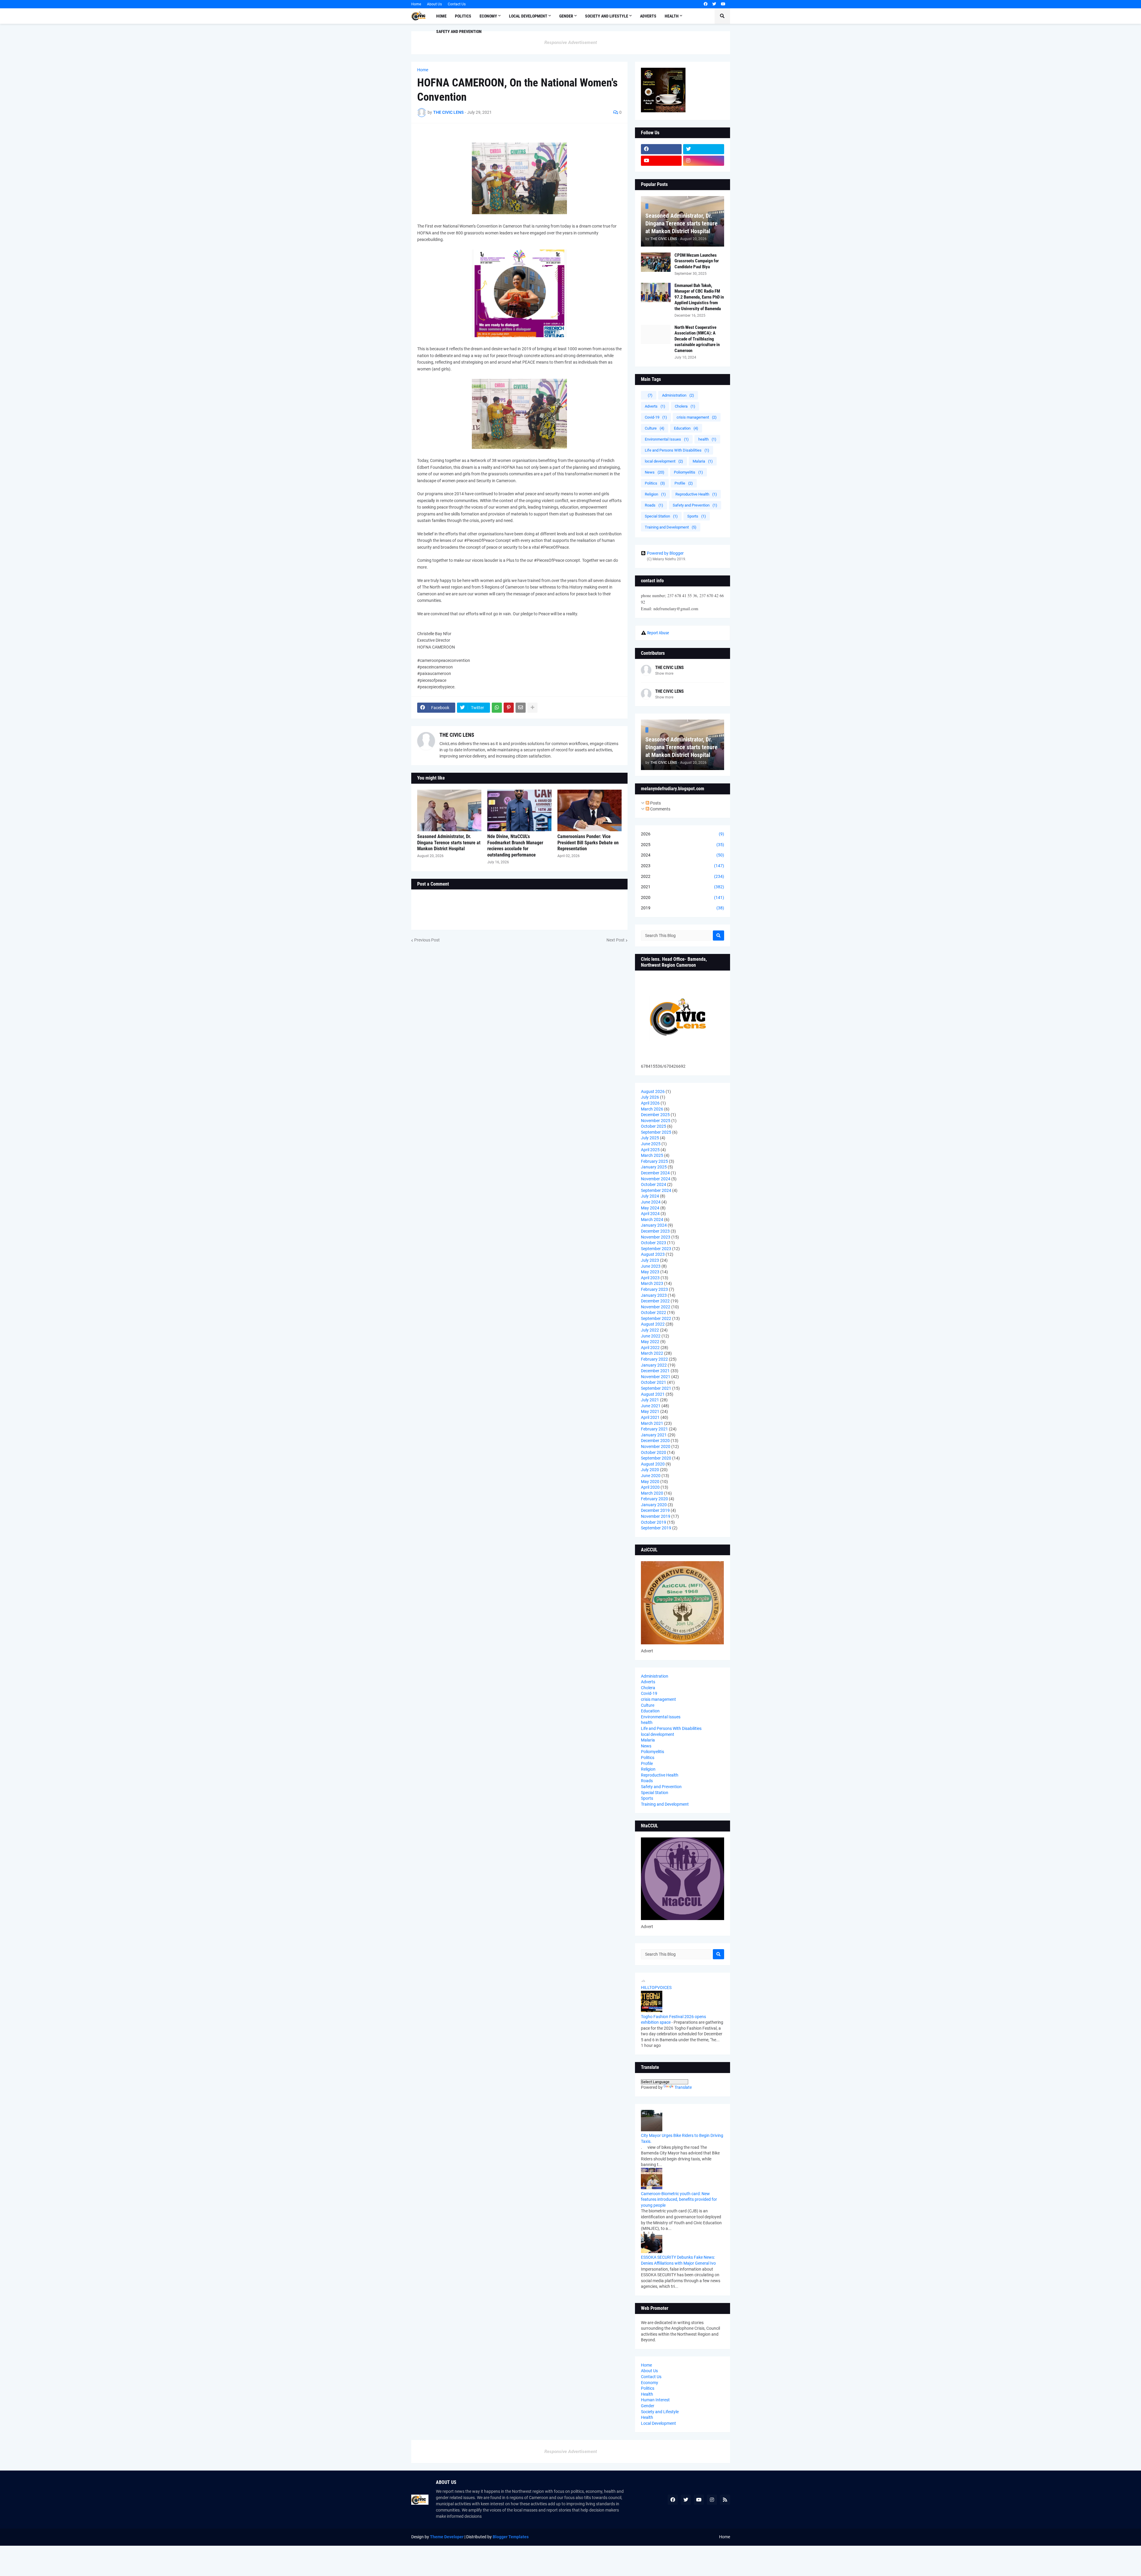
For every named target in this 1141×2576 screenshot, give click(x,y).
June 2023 (651, 1266)
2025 (683, 845)
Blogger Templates (511, 2537)
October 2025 (654, 1126)
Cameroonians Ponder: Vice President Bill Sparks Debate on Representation (588, 843)
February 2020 (654, 1499)
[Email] (521, 708)
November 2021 (656, 1377)
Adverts (655, 406)
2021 (683, 887)
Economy (650, 2383)
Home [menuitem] (441, 16)
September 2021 (656, 1388)
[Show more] (532, 708)
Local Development (658, 2423)
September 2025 (656, 1132)
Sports (697, 516)
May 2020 (650, 1482)
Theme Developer (447, 2537)
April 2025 (650, 1150)
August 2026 (653, 1091)
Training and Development (671, 527)
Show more (664, 673)
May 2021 (650, 1411)
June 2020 (651, 1476)
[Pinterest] (509, 708)
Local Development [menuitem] (528, 16)
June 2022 (651, 1336)
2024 (683, 855)
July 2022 (650, 1330)
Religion (655, 494)
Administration (678, 395)
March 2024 (652, 1220)
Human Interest (655, 2400)
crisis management (697, 417)
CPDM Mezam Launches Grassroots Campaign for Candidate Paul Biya (697, 261)
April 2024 (650, 1214)
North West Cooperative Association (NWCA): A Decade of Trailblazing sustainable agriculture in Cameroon (697, 339)
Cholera (685, 406)
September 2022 (656, 1318)
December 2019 (655, 1510)
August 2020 (653, 1464)
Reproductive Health (696, 494)
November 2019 (656, 1516)
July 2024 (650, 1196)
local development (664, 461)
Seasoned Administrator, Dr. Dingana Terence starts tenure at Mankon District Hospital (449, 843)
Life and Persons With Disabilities (677, 450)
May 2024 (650, 1208)
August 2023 (653, 1254)
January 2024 (654, 1225)
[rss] (725, 2500)
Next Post (616, 940)
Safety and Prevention (695, 505)
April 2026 (650, 1103)
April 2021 (650, 1417)
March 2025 (652, 1155)
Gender (648, 2406)
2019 (683, 908)
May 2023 (650, 1272)
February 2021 (654, 1429)
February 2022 (654, 1359)
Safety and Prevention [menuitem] (459, 31)
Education (686, 428)
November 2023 (656, 1237)
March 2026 (652, 1109)
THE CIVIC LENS (457, 735)
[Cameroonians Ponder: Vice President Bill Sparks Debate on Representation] (590, 810)
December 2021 (655, 1371)
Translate (683, 2087)
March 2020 (652, 1493)
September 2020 (656, 1458)
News (655, 472)
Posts (655, 803)
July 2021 (650, 1400)
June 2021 (651, 1406)
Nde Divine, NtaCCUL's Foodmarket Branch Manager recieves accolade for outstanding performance (515, 846)
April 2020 (650, 1487)
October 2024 (654, 1184)
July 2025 (650, 1138)
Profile (684, 483)
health (707, 439)
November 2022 (656, 1307)
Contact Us (457, 4)
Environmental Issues (667, 439)
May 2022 (650, 1342)
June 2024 (651, 1202)
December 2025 (655, 1115)
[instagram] (704, 161)
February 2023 (654, 1289)
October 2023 (654, 1243)
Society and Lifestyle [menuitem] (607, 16)
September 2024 (656, 1190)
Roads (654, 505)
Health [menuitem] (672, 16)
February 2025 (654, 1161)
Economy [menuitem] (488, 16)
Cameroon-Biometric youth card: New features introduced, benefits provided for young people (679, 2199)
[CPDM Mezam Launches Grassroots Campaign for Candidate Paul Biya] (656, 262)
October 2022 (654, 1313)
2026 (683, 834)
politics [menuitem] (463, 16)
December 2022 (655, 1301)
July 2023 (650, 1260)
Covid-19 (656, 417)
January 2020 (654, 1505)
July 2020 (650, 1470)
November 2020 (656, 1446)
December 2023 (655, 1231)
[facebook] (706, 4)
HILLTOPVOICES (656, 1987)
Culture (655, 428)
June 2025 (651, 1144)
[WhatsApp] (497, 708)
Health (647, 2394)
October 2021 (654, 1382)
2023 (683, 866)
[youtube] (723, 4)
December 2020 (655, 1441)
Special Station (661, 516)
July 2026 (650, 1097)
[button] (722, 16)
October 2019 (654, 1522)
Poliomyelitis (688, 472)
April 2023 (650, 1278)
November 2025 (656, 1121)
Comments (660, 809)
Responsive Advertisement (571, 42)
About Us (434, 4)
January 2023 (654, 1295)
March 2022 (652, 1353)
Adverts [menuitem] (648, 16)
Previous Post (427, 940)
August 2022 (653, 1324)
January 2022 (654, 1365)
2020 (683, 897)
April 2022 (650, 1348)
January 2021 (654, 1435)
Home (416, 4)
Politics (655, 483)
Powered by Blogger (665, 553)
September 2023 (656, 1249)
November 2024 (656, 1179)
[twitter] (714, 4)
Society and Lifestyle (660, 2412)
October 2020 (654, 1452)
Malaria (703, 461)
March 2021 (652, 1423)
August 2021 (653, 1394)
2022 (683, 876)
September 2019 (656, 1528)
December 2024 (655, 1173)
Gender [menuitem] (566, 16)
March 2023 (652, 1283)
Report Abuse (658, 633)
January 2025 (654, 1167)
